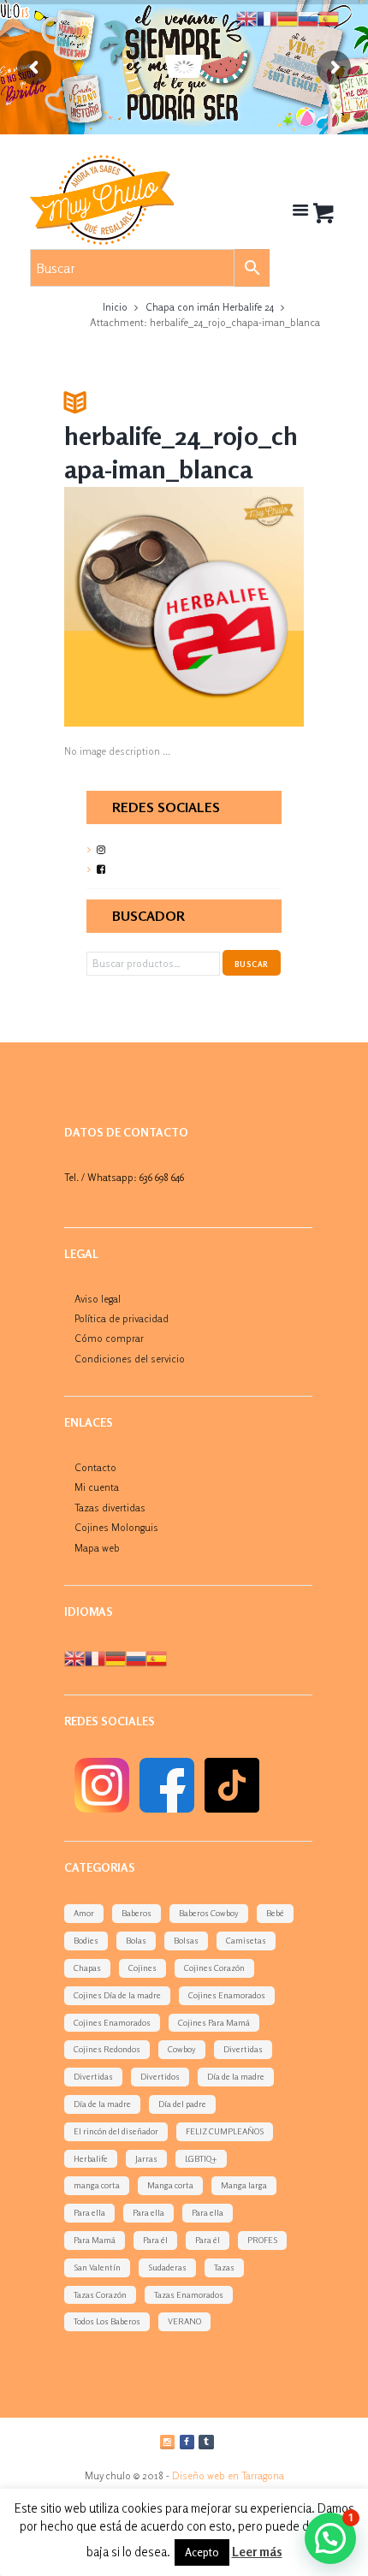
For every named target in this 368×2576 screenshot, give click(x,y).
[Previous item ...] (124, 607)
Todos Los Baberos (107, 2321)
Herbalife (91, 2158)
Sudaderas (167, 2267)
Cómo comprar (109, 1338)
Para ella (89, 2212)
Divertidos (160, 2076)
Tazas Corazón (100, 2294)
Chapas (87, 1968)
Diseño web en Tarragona (228, 2475)
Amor (84, 1913)
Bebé (275, 1913)
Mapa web (97, 1548)
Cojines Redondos (107, 2049)
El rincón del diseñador (116, 2131)
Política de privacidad (122, 1318)
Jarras (146, 2158)
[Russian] (136, 1657)
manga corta (97, 2185)
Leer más (257, 2552)
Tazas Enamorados (189, 2294)
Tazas (224, 2267)
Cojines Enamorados (227, 1995)
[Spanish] (157, 1657)
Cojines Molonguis (116, 1527)
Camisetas (246, 1940)
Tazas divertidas (110, 1508)
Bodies (86, 1940)
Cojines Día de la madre (117, 1995)
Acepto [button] (202, 2552)
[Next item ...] (244, 607)
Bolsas (186, 1940)
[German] (116, 1657)
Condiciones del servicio (130, 1359)
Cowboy (182, 2049)
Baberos (137, 1913)
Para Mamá (95, 2240)
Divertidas (243, 2049)
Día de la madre (236, 2076)
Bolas (136, 1940)
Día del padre (182, 2104)
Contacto (95, 1467)
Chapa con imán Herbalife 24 (210, 307)
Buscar (251, 964)
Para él (155, 2240)
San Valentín (97, 2267)
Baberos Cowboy (209, 1913)
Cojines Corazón (214, 1968)
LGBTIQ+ (201, 2158)
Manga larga (244, 2185)
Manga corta (170, 2185)
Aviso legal (98, 1299)
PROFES (262, 2240)
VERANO (184, 2321)
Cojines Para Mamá (214, 2022)
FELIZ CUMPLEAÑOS (225, 2131)
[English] (74, 1657)
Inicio (115, 307)
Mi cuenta (97, 1487)
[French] (95, 1657)
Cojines (142, 1968)
